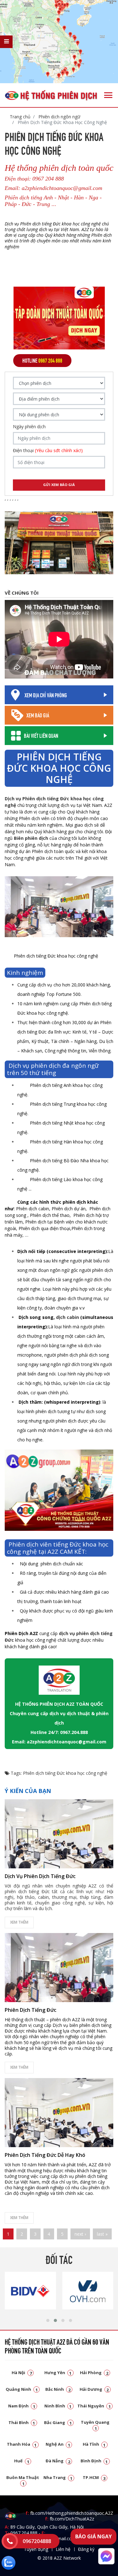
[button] (48, 2320)
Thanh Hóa (22, 2444)
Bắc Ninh (58, 2389)
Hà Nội (22, 2373)
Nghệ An (58, 2444)
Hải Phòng (94, 2373)
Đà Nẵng (58, 2461)
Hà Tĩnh (94, 2444)
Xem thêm (19, 1922)
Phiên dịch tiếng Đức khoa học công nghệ (65, 1773)
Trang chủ (20, 117)
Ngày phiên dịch (29, 427)
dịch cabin (67, 1317)
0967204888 (37, 2541)
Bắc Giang (58, 2422)
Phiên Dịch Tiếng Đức (31, 2010)
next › (80, 2234)
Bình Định (94, 2461)
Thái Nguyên (94, 2406)
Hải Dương (94, 2389)
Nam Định (22, 2406)
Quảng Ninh (22, 2389)
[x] (6, 42)
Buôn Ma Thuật (23, 2480)
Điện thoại (48, 451)
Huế (22, 2461)
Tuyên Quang (95, 2425)
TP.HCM (94, 2477)
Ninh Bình (58, 2406)
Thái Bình (22, 2422)
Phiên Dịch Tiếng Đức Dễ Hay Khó (45, 2155)
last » (102, 2234)
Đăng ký (86, 2549)
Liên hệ (63, 2549)
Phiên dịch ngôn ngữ (59, 117)
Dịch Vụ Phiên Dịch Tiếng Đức (40, 1876)
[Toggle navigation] (108, 95)
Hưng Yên (58, 2373)
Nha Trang (58, 2477)
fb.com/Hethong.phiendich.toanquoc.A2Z (69, 2513)
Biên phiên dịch (31, 838)
